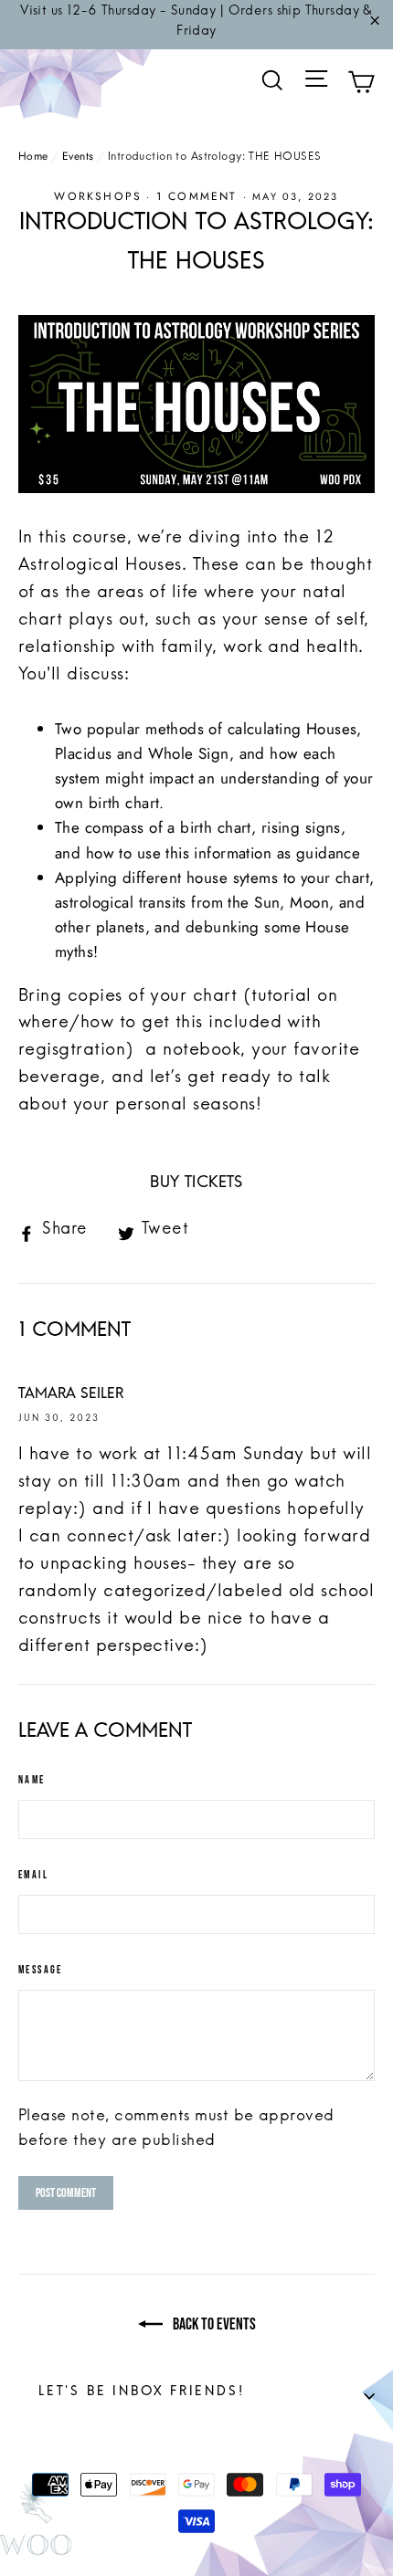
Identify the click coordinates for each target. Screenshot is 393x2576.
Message (41, 1970)
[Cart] (361, 85)
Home (33, 156)
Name (32, 1780)
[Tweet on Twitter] (160, 1234)
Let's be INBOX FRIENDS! (207, 2396)
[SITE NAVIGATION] (316, 85)
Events (78, 156)
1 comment (200, 196)
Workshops (98, 196)
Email (33, 1875)
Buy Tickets (196, 1188)
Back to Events (213, 2324)
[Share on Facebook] (60, 1234)
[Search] (272, 81)
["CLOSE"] (375, 25)
